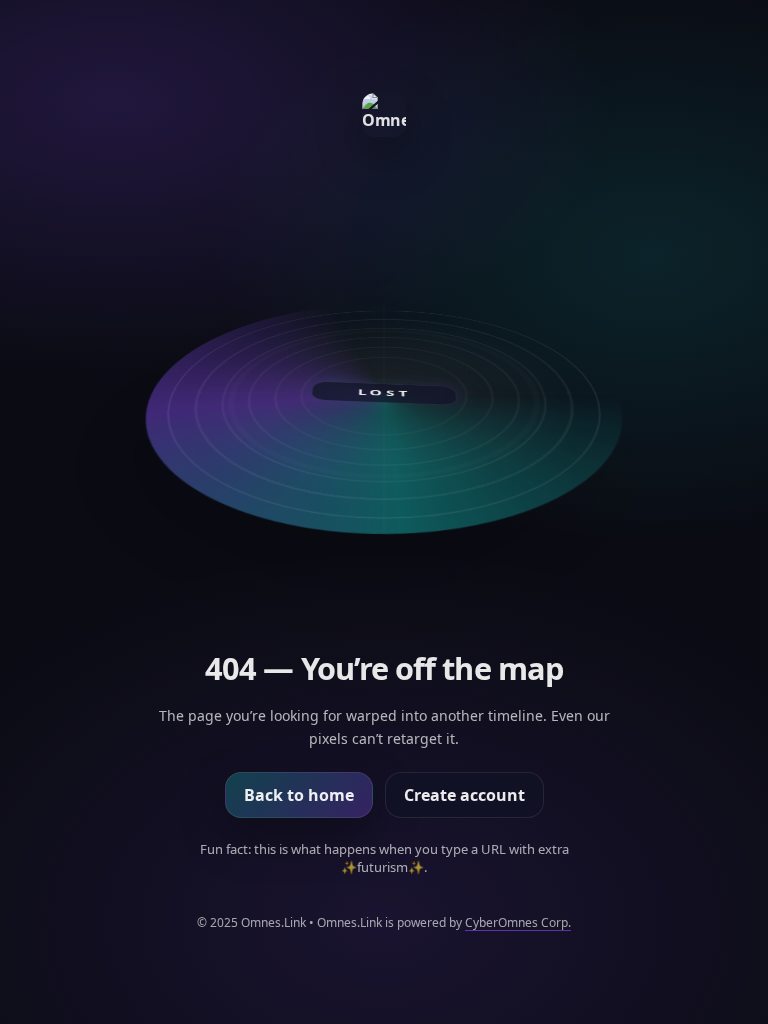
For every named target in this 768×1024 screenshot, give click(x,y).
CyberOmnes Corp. (518, 922)
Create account (464, 795)
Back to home (299, 795)
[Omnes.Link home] (384, 115)
